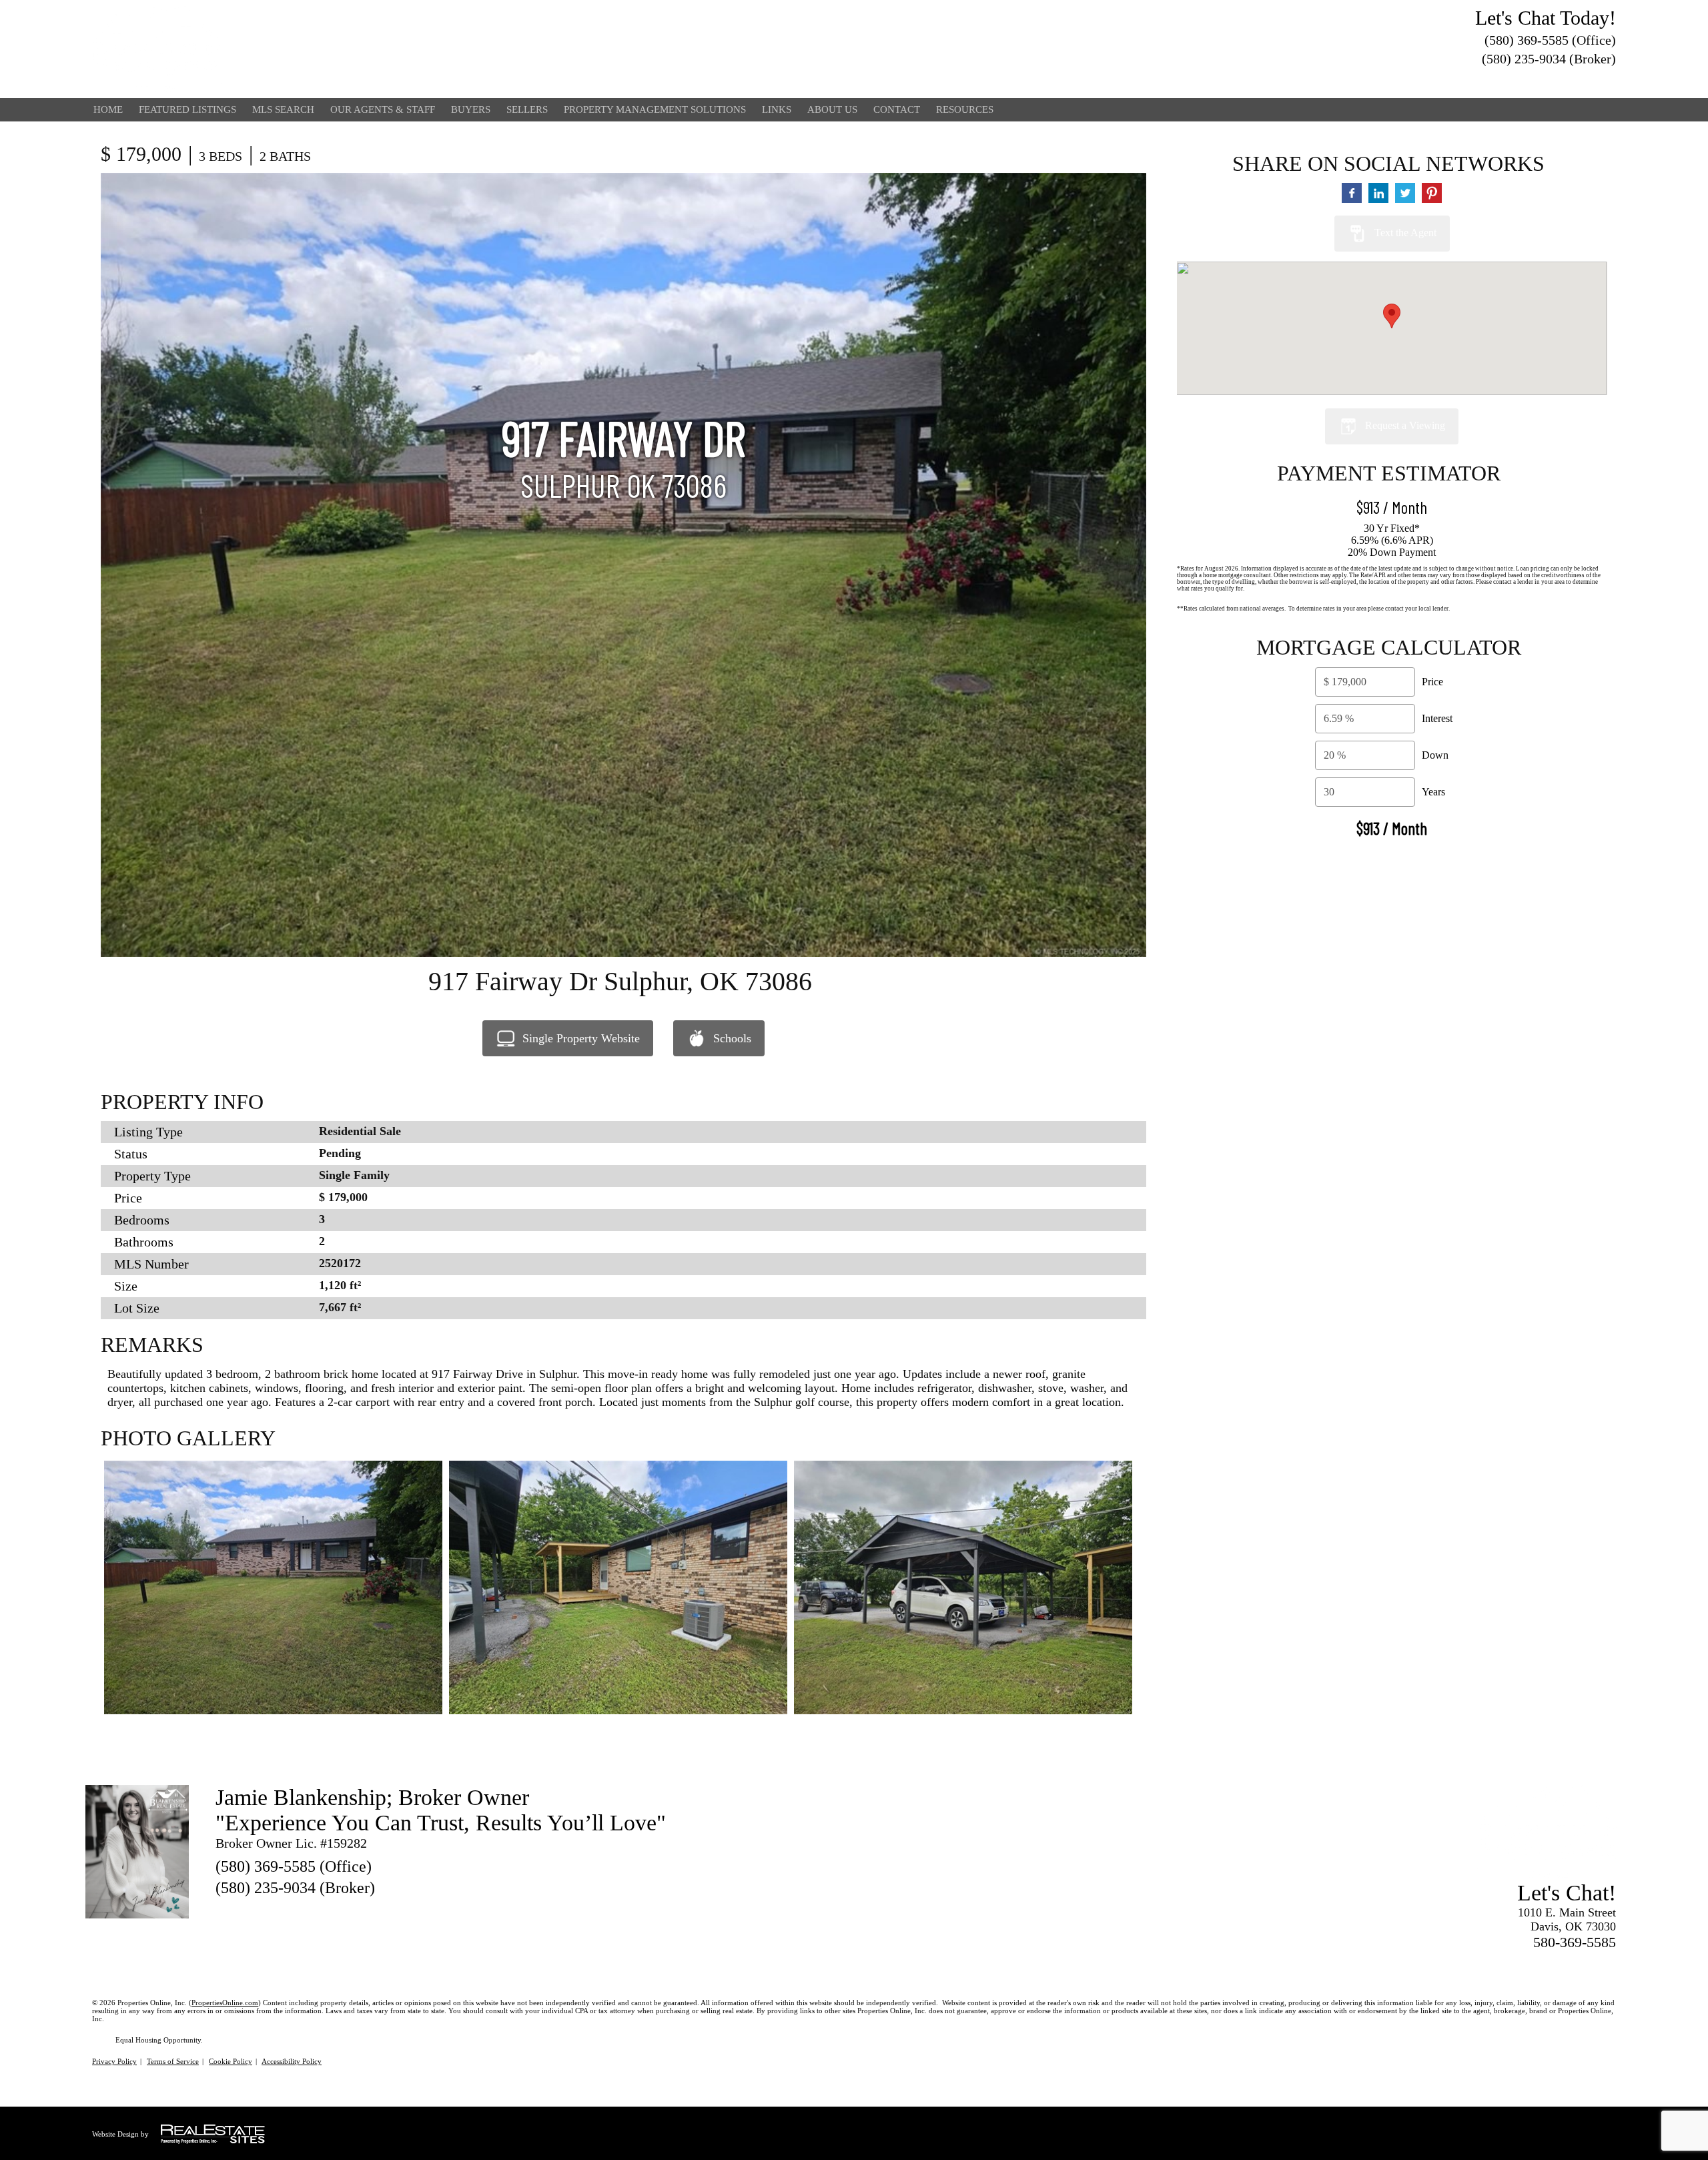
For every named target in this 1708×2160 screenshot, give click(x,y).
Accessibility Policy (292, 2061)
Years (1433, 792)
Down (1435, 755)
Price (1432, 682)
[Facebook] (1608, 79)
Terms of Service (173, 2061)
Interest (1437, 718)
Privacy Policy (114, 2061)
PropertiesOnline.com (225, 2003)
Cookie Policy (231, 2061)
